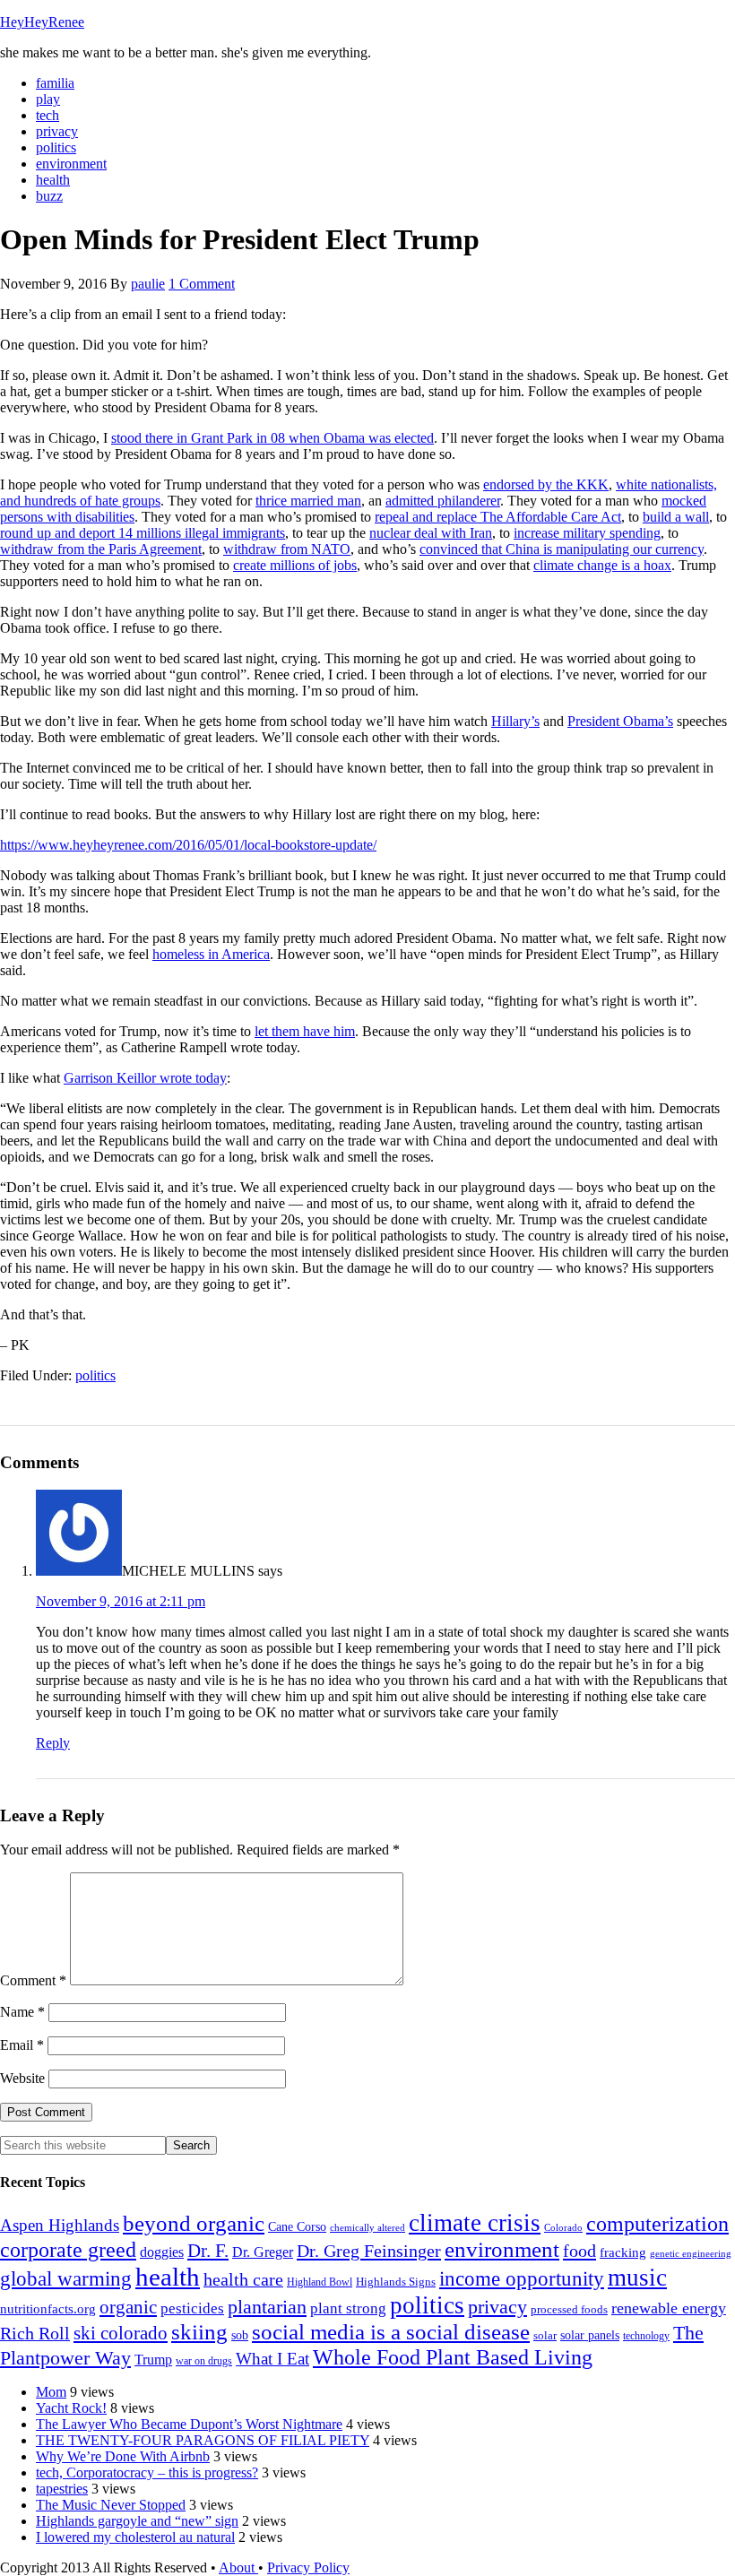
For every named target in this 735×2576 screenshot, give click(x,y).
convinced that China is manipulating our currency (562, 549)
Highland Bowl (320, 2282)
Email (22, 2045)
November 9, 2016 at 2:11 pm (121, 1601)
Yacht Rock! (71, 2408)
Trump (153, 2360)
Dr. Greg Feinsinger (369, 2251)
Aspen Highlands (60, 2225)
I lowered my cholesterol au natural (135, 2537)
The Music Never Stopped (111, 2505)
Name (22, 2012)
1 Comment (202, 284)
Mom (51, 2392)
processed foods (569, 2310)
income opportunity (522, 2278)
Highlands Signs (396, 2282)
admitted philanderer (443, 501)
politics (95, 1375)
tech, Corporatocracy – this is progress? (147, 2472)
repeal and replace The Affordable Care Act (498, 517)
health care (243, 2279)
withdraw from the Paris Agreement (101, 549)
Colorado (563, 2228)
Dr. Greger (263, 2252)
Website (22, 2078)
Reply (53, 1743)
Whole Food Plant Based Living (453, 2357)
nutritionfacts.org (48, 2308)
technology (646, 2336)
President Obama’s (620, 721)
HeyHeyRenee (42, 22)
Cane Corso (297, 2227)
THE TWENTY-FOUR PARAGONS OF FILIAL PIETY (203, 2440)
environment (502, 2249)
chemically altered (367, 2227)
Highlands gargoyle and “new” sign (137, 2521)
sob (240, 2335)
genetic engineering (691, 2254)
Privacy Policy (308, 2567)
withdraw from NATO (287, 549)
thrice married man (308, 501)
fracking (623, 2252)
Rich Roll (35, 2333)
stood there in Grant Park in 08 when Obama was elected (272, 438)
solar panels (590, 2335)
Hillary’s (515, 721)
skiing (199, 2332)
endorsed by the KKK (546, 484)
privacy (497, 2307)
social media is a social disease (391, 2332)
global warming (66, 2278)
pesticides (192, 2308)
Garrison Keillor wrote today (145, 1078)
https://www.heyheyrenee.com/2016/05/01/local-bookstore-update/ (188, 845)
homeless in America (211, 954)
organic (128, 2307)
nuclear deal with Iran (431, 533)
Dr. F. (208, 2251)
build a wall (676, 517)
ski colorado (121, 2333)
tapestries (62, 2489)
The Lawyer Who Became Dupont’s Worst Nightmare (189, 2424)
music (637, 2278)
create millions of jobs (295, 565)
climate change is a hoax (602, 565)
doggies (162, 2252)
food (579, 2251)
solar (545, 2335)
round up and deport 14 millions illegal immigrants (143, 533)
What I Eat (272, 2359)
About (238, 2567)
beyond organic (194, 2223)
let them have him (305, 1031)
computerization (657, 2224)
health (168, 2277)
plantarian (267, 2307)
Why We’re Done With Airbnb (123, 2456)
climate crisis (475, 2223)
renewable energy (669, 2308)
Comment (33, 1980)
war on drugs (204, 2361)
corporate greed (68, 2249)
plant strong (348, 2308)
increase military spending (587, 533)
